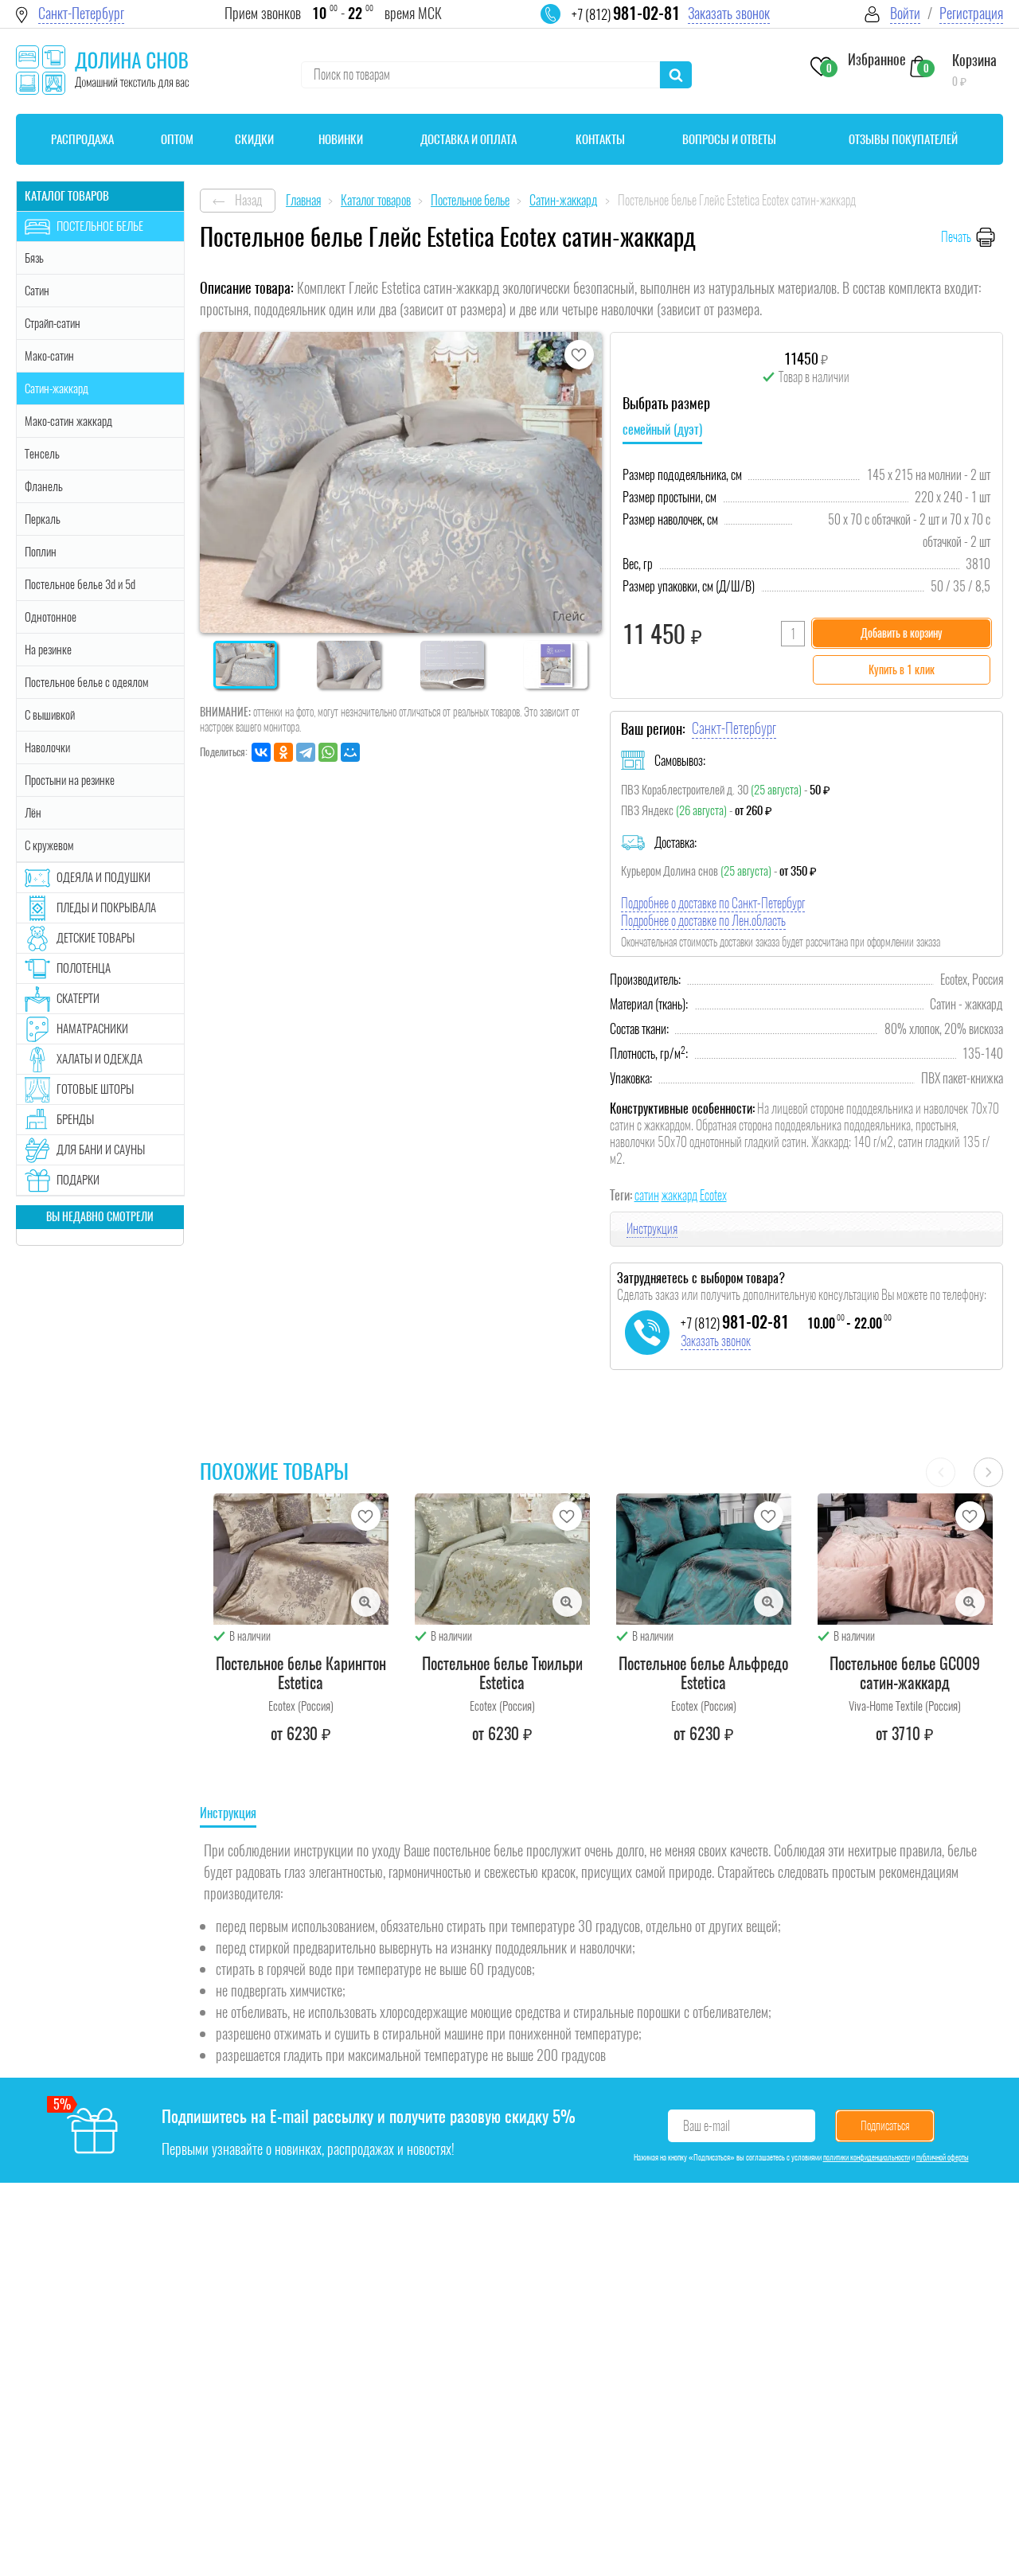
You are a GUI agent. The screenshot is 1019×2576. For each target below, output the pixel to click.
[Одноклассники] (283, 752)
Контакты (600, 139)
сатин (647, 1195)
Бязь (34, 258)
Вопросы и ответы (729, 139)
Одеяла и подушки (103, 877)
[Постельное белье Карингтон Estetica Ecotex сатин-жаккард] (301, 1559)
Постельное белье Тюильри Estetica (502, 1673)
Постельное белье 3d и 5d (80, 584)
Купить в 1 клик (902, 670)
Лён (33, 813)
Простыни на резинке (70, 780)
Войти (905, 13)
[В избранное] (579, 355)
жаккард (679, 1195)
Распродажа (82, 139)
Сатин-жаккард (57, 388)
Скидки (254, 139)
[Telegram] (306, 752)
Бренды (75, 1119)
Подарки (78, 1180)
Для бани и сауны (101, 1149)
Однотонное (51, 617)
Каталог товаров (67, 196)
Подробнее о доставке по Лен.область (703, 921)
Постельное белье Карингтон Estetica (301, 1673)
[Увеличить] (366, 1602)
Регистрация (971, 13)
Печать (956, 237)
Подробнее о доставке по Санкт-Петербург (713, 903)
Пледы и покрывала (106, 907)
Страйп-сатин (53, 323)
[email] (560, 24)
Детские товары (96, 938)
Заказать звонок (729, 13)
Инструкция (652, 1229)
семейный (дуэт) (662, 429)
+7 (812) (626, 14)
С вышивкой (50, 715)
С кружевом (49, 845)
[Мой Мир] (350, 752)
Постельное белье (100, 226)
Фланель (44, 486)
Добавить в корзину (902, 633)
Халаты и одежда (100, 1059)
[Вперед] (988, 1472)
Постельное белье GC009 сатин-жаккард (905, 1673)
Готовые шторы (95, 1089)
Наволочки (47, 747)
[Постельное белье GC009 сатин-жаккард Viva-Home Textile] (905, 1559)
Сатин (37, 291)
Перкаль (43, 519)
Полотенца (84, 968)
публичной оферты (943, 2157)
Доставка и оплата (469, 139)
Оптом (177, 139)
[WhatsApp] (328, 752)
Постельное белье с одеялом (86, 682)
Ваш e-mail (707, 2126)
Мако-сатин (49, 356)
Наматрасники (92, 1028)
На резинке (48, 650)
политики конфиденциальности (867, 2157)
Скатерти (78, 998)
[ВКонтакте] (261, 752)
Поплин (41, 552)
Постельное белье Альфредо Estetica (703, 1673)
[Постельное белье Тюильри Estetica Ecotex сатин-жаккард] (502, 1559)
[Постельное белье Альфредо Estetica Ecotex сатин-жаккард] (704, 1559)
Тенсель (42, 454)
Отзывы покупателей (903, 139)
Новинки (341, 139)
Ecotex (713, 1195)
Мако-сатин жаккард (68, 421)
